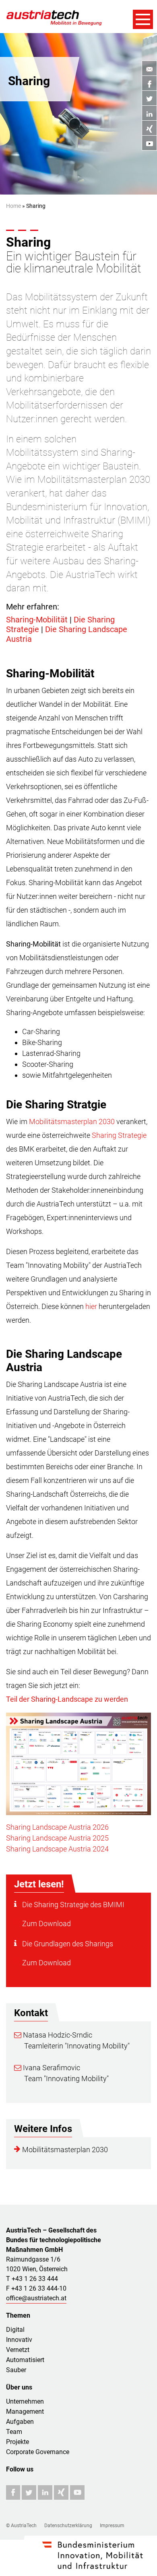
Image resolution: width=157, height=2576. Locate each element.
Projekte (18, 2442)
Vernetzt (18, 2350)
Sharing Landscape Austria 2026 (57, 1827)
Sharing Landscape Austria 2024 (57, 1849)
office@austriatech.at (36, 2298)
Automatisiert (25, 2360)
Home (13, 206)
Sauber (16, 2370)
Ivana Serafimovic (51, 2068)
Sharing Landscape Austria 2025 (57, 1838)
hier (91, 1306)
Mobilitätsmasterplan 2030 (72, 1122)
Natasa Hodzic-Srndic (57, 2035)
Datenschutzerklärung (68, 2526)
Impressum (112, 2526)
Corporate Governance (38, 2452)
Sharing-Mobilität (37, 620)
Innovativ (19, 2340)
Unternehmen (25, 2401)
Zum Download (46, 1924)
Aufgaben (20, 2422)
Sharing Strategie (119, 1135)
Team (14, 2432)
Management (25, 2412)
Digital (15, 2330)
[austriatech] (54, 17)
